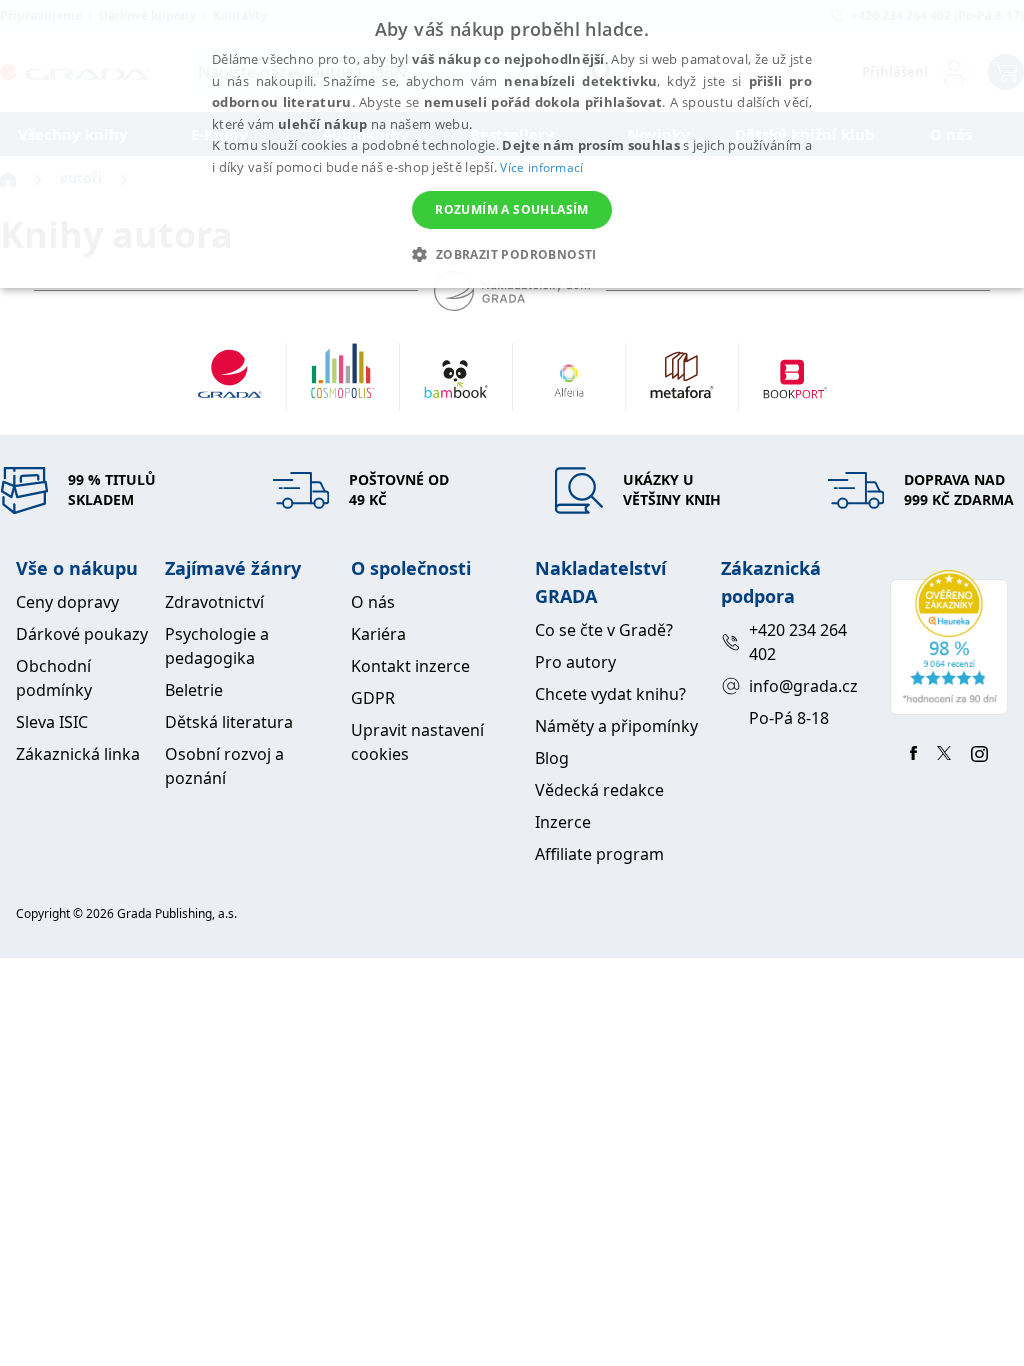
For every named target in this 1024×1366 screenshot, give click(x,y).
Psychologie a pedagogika (217, 646)
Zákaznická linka (78, 754)
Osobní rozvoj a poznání (224, 766)
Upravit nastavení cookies (417, 742)
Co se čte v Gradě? (604, 630)
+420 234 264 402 (798, 642)
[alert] (512, 144)
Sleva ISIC (52, 722)
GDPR (373, 698)
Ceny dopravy (67, 602)
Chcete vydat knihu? (610, 694)
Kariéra (378, 634)
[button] (511, 254)
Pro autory (575, 662)
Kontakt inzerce (410, 666)
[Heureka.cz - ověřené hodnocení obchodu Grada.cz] (949, 642)
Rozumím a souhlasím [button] (512, 209)
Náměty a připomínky (616, 726)
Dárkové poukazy (82, 634)
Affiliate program (599, 854)
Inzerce (563, 822)
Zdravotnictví (214, 602)
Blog (552, 758)
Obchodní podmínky (54, 678)
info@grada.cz (803, 686)
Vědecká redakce (599, 790)
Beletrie (194, 690)
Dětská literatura (229, 722)
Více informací (541, 167)
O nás (373, 602)
